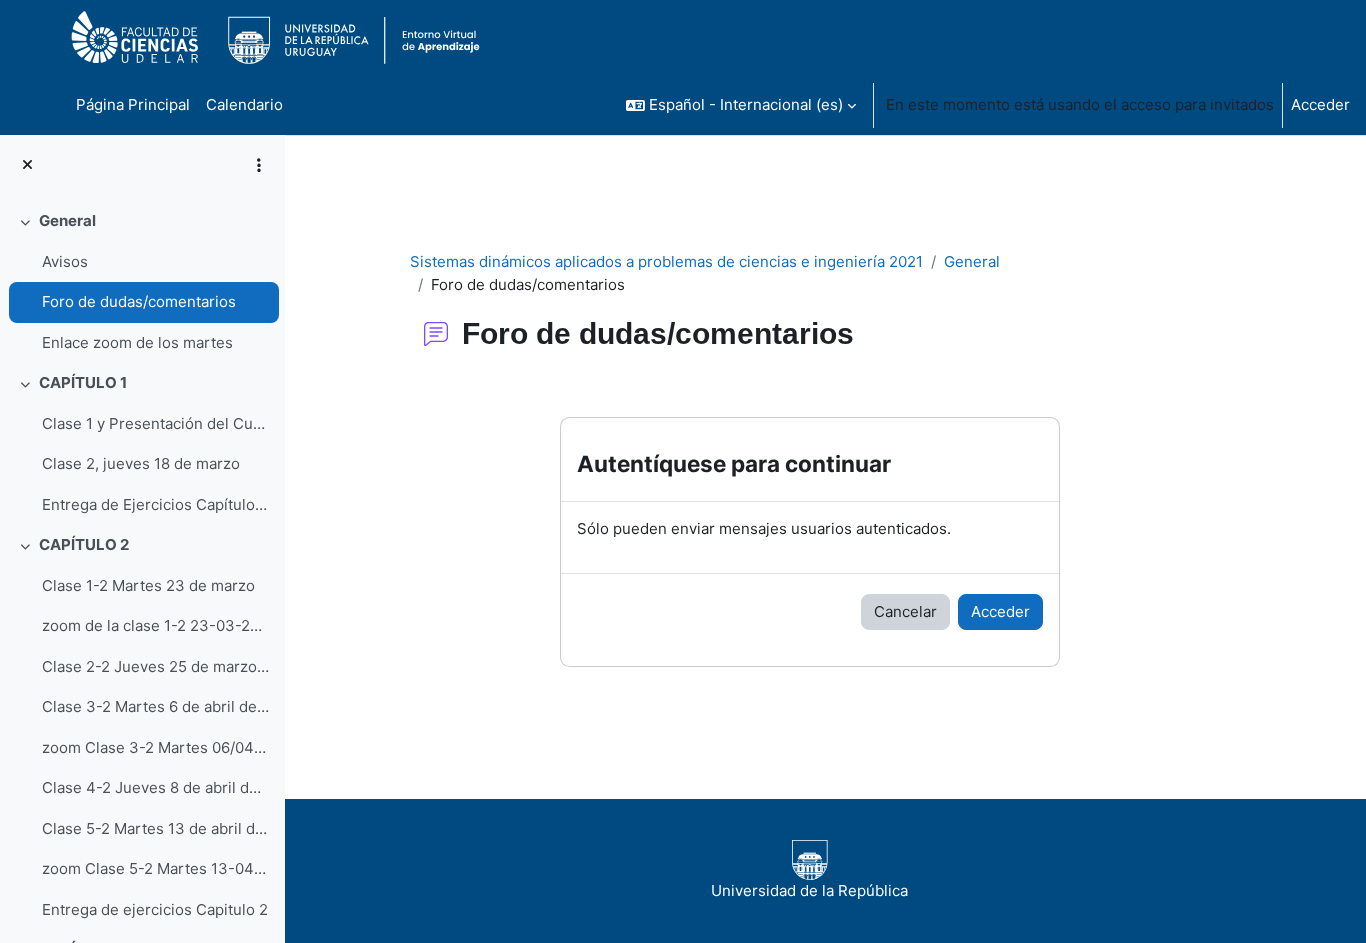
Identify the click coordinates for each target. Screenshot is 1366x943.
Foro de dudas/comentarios (139, 301)
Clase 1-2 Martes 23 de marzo (148, 585)
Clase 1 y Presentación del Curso (155, 423)
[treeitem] (142, 282)
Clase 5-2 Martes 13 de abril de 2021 (155, 828)
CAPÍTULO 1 (83, 382)
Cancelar (905, 611)
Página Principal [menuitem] (133, 104)
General (67, 220)
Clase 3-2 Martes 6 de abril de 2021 (155, 706)
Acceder (1320, 104)
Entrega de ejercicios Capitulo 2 (155, 909)
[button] (741, 105)
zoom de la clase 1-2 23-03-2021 (155, 625)
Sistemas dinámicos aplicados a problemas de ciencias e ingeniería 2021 (666, 261)
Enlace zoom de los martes (137, 342)
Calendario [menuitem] (244, 104)
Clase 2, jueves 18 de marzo (141, 463)
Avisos (65, 261)
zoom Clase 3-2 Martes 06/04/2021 (155, 747)
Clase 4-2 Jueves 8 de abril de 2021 (155, 787)
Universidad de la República (809, 890)
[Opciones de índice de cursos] (259, 165)
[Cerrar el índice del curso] (27, 165)
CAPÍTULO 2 (84, 544)
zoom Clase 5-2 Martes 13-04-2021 (155, 868)
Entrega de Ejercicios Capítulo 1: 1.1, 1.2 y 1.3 (155, 504)
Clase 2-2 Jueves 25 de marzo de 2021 (155, 666)
